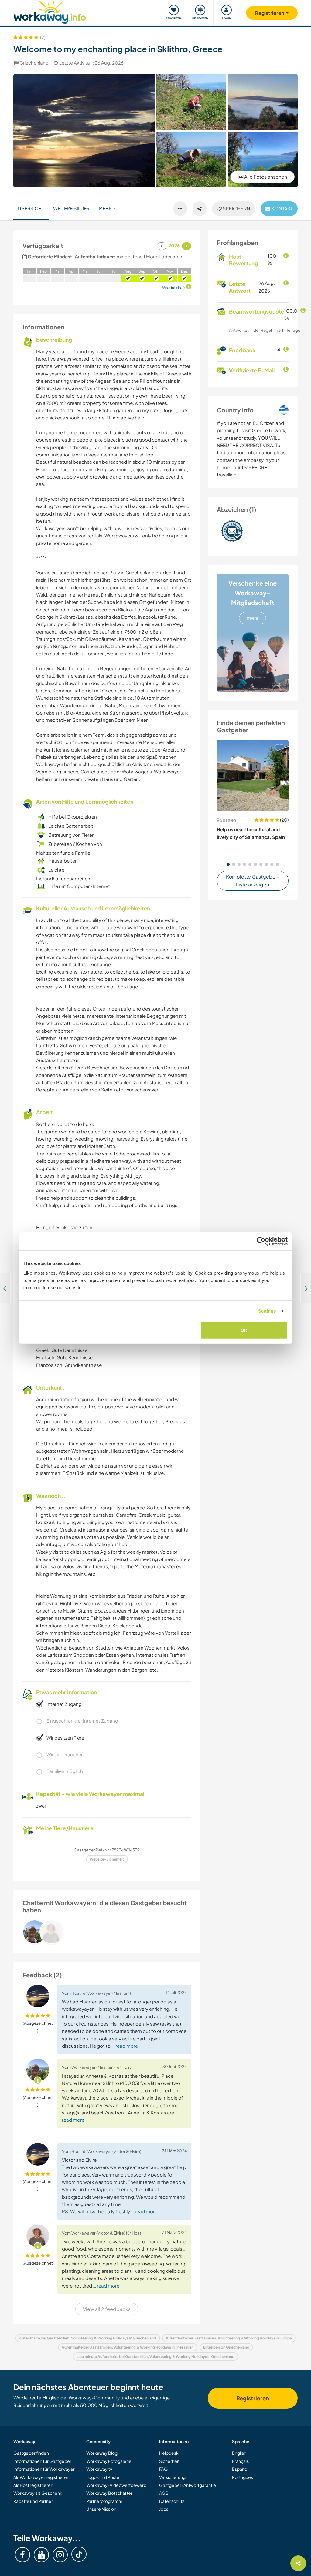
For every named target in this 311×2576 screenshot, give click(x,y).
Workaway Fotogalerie (109, 2461)
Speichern (236, 209)
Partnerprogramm (104, 2501)
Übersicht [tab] (31, 208)
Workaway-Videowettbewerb (116, 2485)
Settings (267, 1311)
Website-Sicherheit (107, 1859)
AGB (164, 2493)
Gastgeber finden (31, 2453)
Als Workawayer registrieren (41, 2477)
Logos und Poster (104, 2477)
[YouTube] (41, 2555)
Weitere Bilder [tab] (71, 208)
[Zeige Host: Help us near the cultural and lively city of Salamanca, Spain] (253, 775)
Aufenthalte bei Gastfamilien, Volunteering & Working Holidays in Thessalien (128, 2347)
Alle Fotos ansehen (265, 177)
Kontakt (282, 209)
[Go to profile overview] (107, 1932)
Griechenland (34, 63)
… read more (125, 2046)
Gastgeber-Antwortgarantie (188, 2485)
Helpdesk (169, 2453)
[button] (228, 864)
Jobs (164, 2509)
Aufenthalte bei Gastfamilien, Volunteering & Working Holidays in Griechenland (88, 2338)
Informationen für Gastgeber (42, 2461)
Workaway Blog (102, 2453)
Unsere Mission (101, 2509)
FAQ (163, 2469)
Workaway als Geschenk (38, 2493)
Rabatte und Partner (33, 2501)
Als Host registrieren (33, 2485)
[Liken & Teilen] (200, 209)
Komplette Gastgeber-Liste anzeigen (253, 881)
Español (240, 2469)
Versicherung (172, 2477)
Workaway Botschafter (109, 2493)
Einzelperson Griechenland (226, 2347)
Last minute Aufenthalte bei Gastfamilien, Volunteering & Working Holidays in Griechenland (155, 2357)
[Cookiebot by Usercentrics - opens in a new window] (261, 1241)
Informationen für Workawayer (44, 2469)
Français (240, 2461)
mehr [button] (105, 208)
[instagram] (60, 2555)
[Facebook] (22, 2555)
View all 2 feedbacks (107, 2309)
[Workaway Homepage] (50, 11)
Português (243, 2477)
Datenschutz (172, 2501)
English (239, 2453)
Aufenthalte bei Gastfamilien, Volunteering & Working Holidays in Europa (229, 2338)
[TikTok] (79, 2554)
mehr (253, 618)
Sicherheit (169, 2461)
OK (244, 1330)
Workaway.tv (99, 2469)
